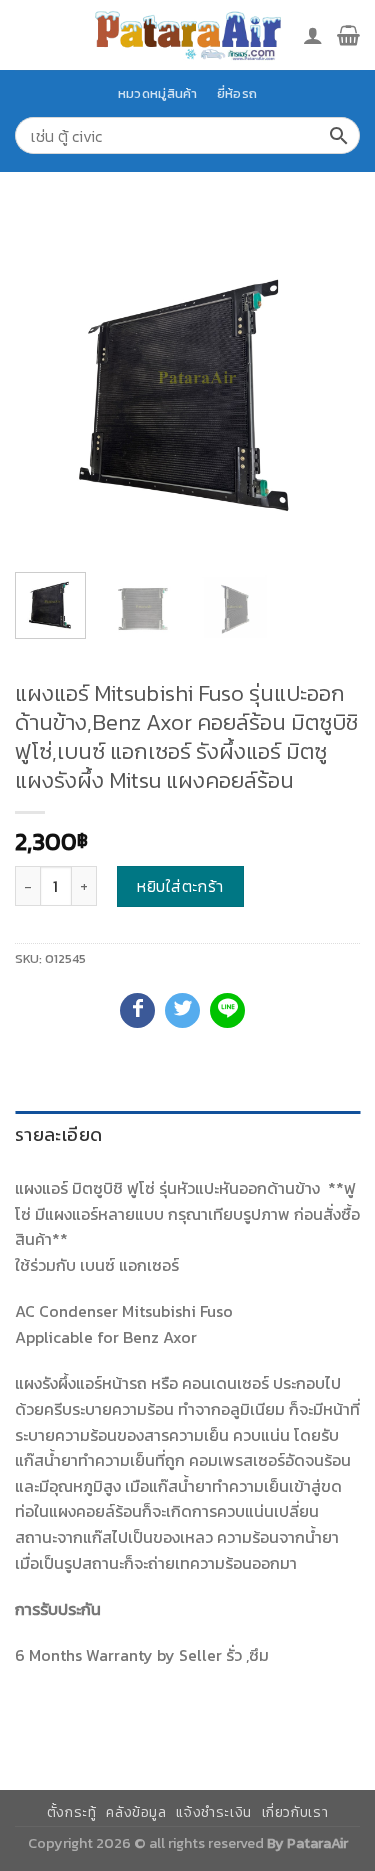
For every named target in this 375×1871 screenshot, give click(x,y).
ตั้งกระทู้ (72, 1812)
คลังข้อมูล (136, 1812)
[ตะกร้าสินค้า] (348, 35)
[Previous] (47, 384)
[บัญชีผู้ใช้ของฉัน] (313, 35)
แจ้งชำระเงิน (214, 1812)
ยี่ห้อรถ (237, 93)
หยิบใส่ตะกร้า (180, 886)
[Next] (328, 384)
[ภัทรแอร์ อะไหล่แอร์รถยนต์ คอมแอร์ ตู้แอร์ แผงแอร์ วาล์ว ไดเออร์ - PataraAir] (188, 34)
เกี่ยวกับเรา (295, 1812)
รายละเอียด (58, 1134)
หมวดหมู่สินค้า (158, 93)
